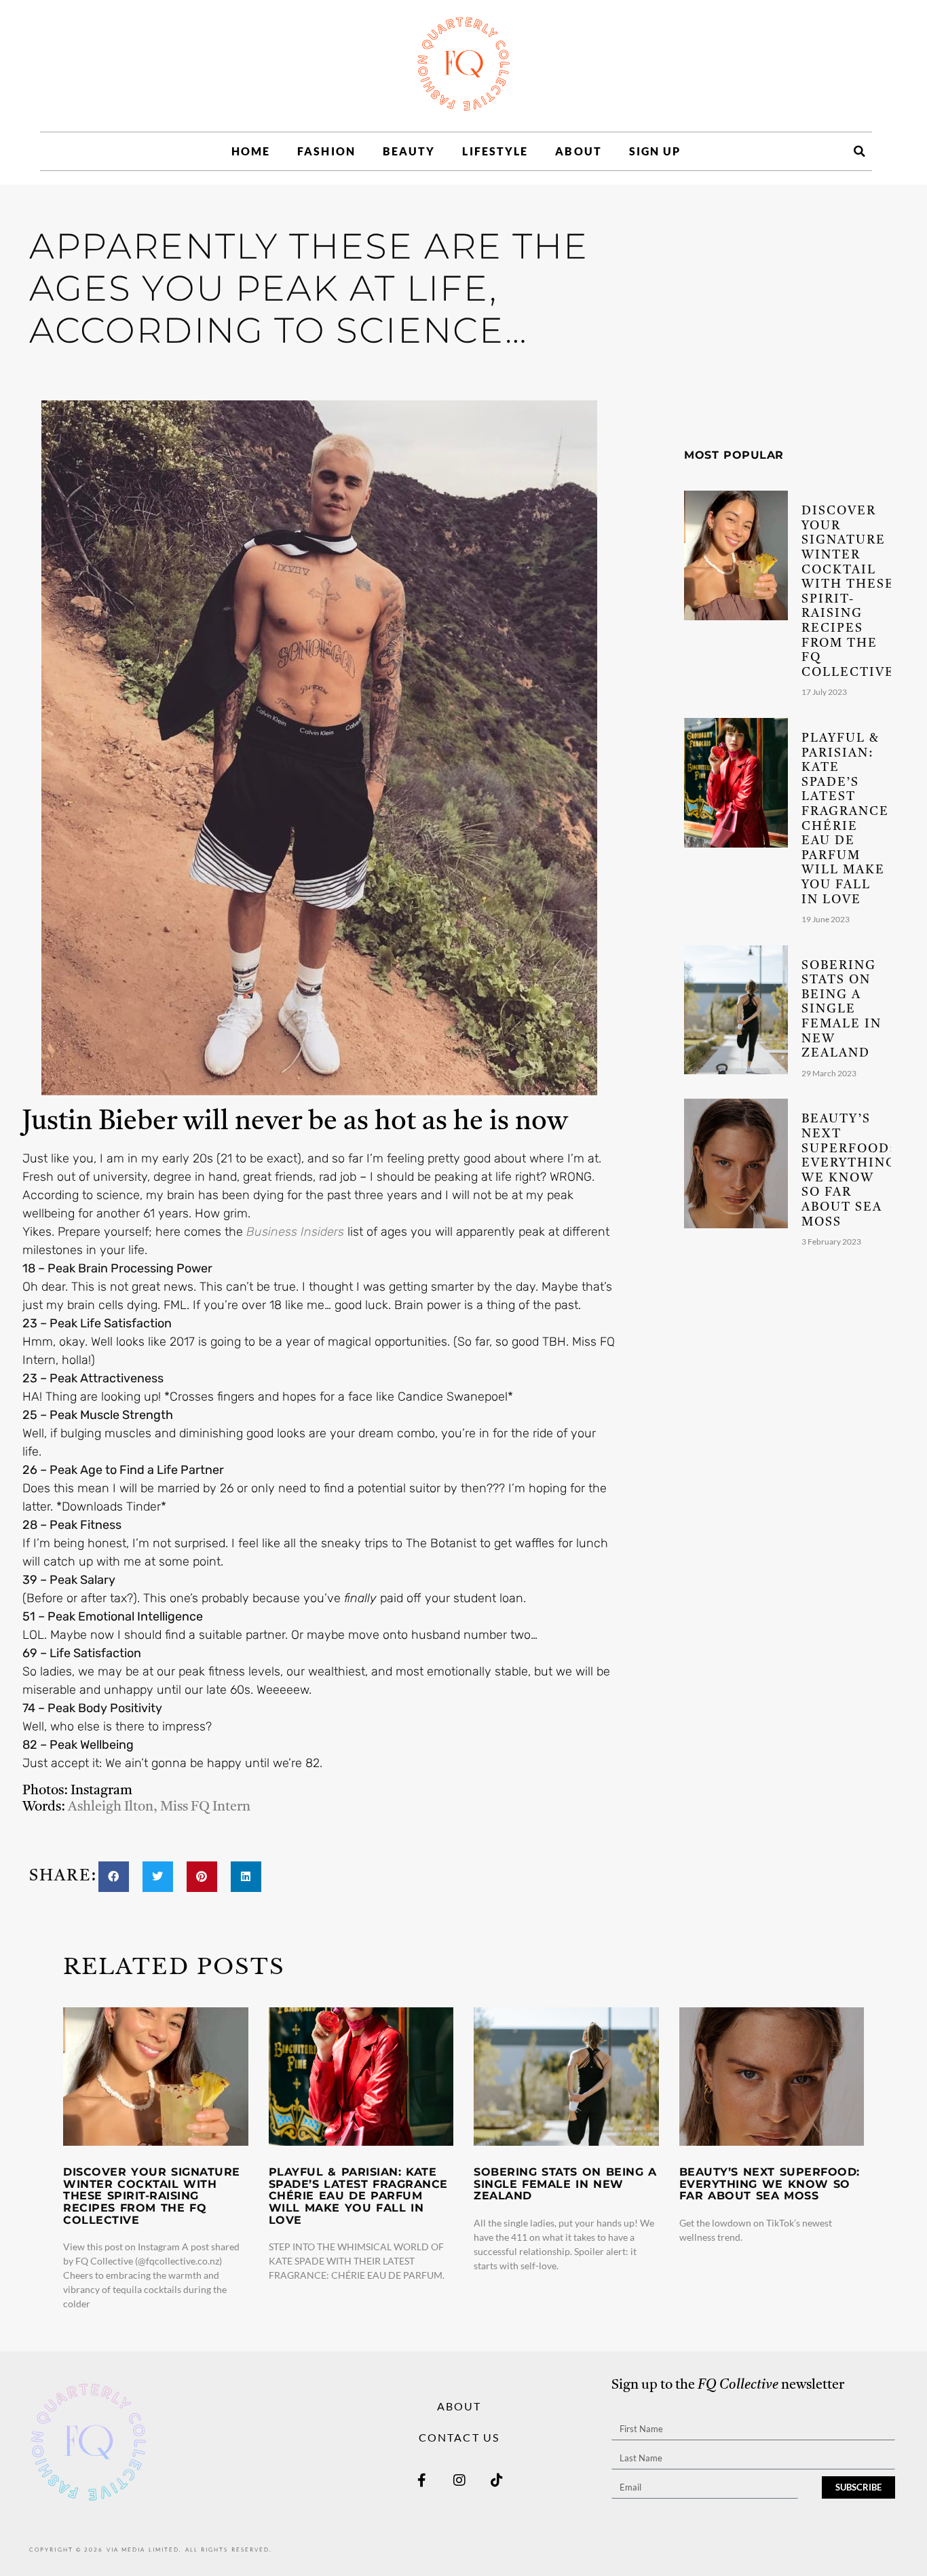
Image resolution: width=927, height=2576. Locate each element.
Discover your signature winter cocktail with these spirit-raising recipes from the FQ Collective (152, 2196)
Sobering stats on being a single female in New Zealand (842, 1010)
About (579, 151)
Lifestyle (495, 151)
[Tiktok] (497, 2480)
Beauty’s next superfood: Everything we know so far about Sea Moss (770, 2184)
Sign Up (655, 151)
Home (251, 151)
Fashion (326, 151)
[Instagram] (459, 2480)
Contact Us (459, 2437)
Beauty (409, 151)
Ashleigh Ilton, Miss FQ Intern (159, 1807)
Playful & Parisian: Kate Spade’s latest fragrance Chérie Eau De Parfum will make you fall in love (358, 2196)
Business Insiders (295, 1232)
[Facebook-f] (422, 2480)
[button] (859, 151)
